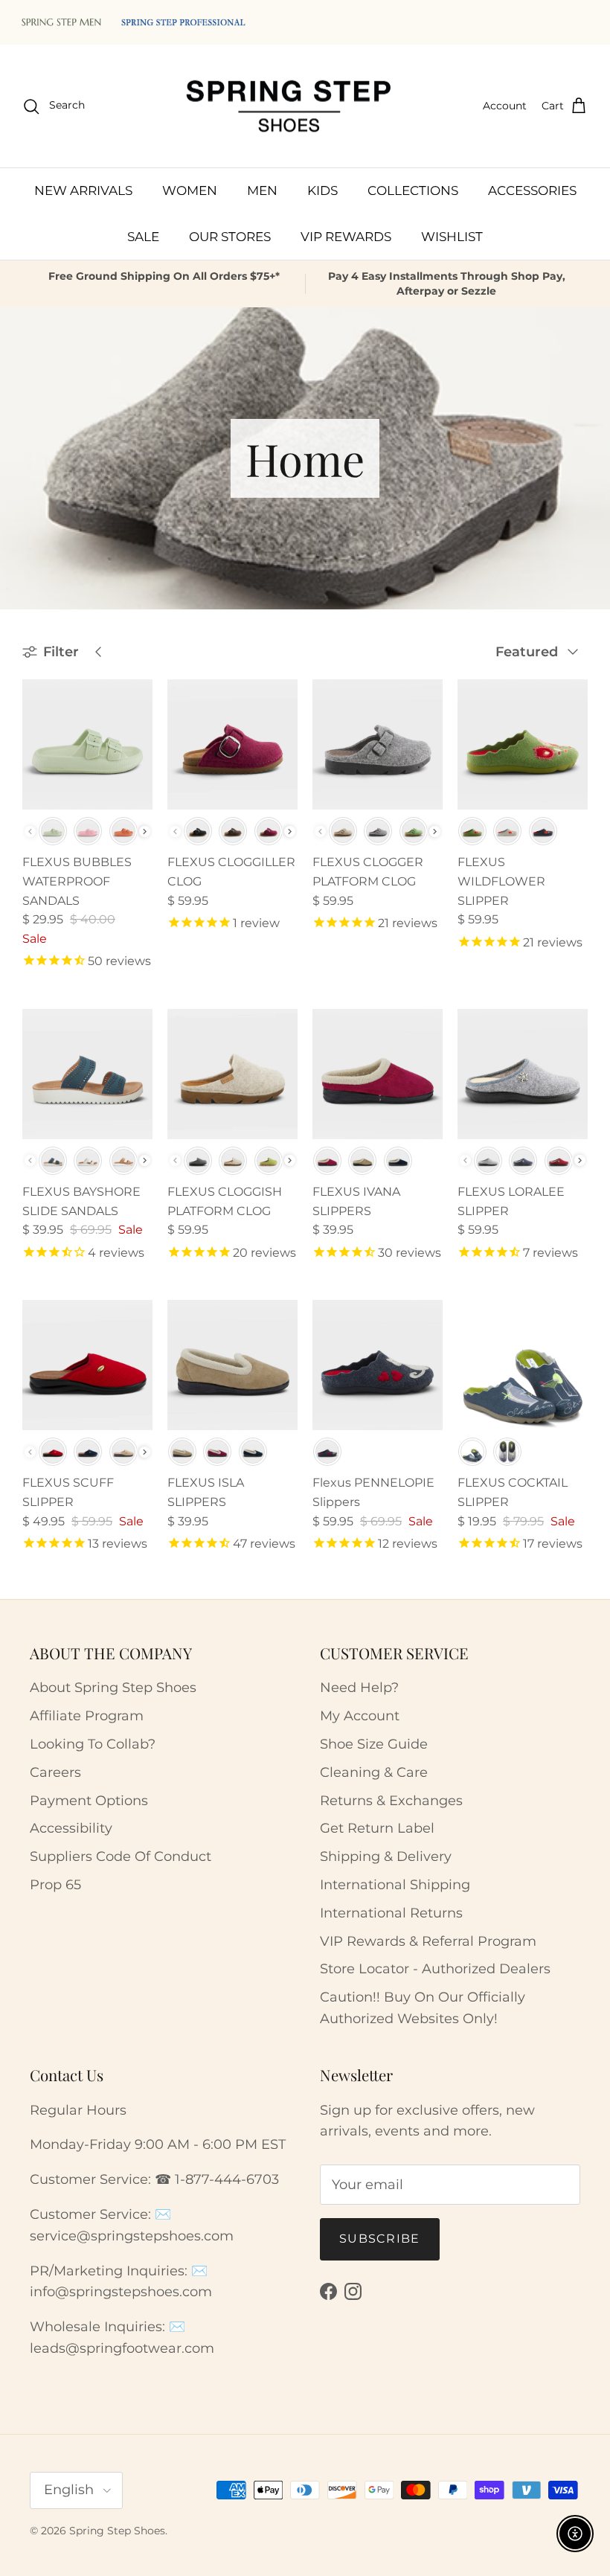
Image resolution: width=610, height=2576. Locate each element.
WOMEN (190, 190)
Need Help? (359, 1688)
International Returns (391, 1913)
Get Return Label (377, 1828)
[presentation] (145, 832)
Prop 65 (55, 1885)
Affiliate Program (87, 1716)
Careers (55, 1772)
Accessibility (71, 1828)
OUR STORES (230, 237)
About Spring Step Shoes (113, 1688)
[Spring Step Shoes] (289, 106)
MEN (262, 190)
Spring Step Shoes (117, 2531)
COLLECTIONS (413, 190)
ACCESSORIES (532, 190)
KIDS (322, 190)
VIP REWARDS (346, 237)
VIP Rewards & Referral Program (428, 1941)
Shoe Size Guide (374, 1744)
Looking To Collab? (93, 1744)
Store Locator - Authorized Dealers (435, 1969)
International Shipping (395, 1885)
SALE (143, 237)
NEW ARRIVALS (83, 190)
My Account (360, 1716)
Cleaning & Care (374, 1772)
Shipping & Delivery (386, 1856)
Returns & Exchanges (391, 1801)
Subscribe (380, 2239)
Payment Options (89, 1801)
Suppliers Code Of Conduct (121, 1856)
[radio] (53, 831)
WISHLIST (452, 237)
